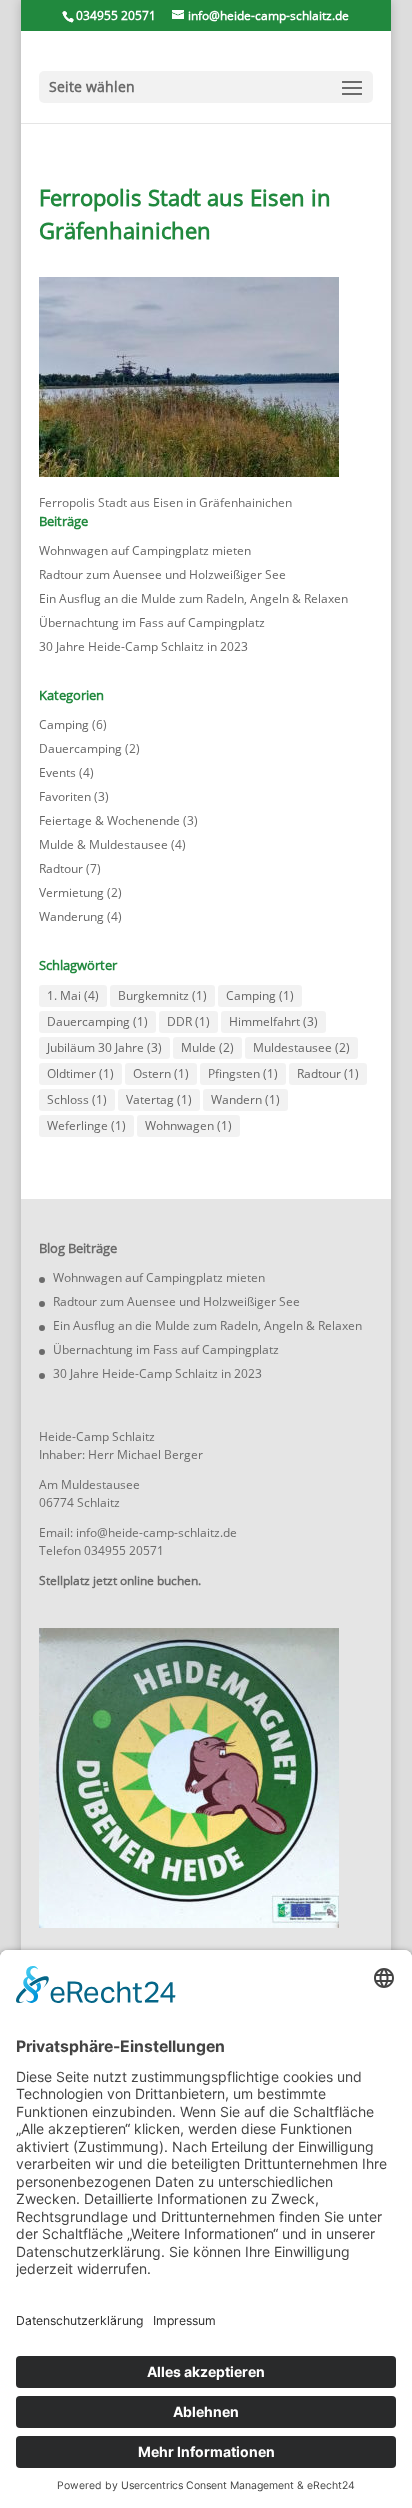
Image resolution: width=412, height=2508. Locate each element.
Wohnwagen (188, 1125)
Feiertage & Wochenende (109, 820)
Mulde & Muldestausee (103, 844)
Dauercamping (80, 748)
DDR (188, 1021)
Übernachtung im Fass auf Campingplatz (152, 622)
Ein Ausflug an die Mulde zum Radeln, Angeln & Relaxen (193, 598)
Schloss (77, 1099)
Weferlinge (86, 1125)
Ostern (161, 1073)
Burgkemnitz (162, 995)
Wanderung (71, 916)
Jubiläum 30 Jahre (104, 1047)
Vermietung (71, 892)
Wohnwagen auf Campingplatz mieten (145, 550)
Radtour (61, 868)
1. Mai (73, 995)
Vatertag (159, 1099)
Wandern (245, 1099)
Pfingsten (243, 1073)
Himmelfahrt (273, 1021)
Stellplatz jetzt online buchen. (120, 1580)
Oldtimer (80, 1073)
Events (57, 772)
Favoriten (65, 796)
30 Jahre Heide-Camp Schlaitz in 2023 (143, 646)
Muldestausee (301, 1047)
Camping (64, 724)
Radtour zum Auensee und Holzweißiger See (162, 574)
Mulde (207, 1047)
